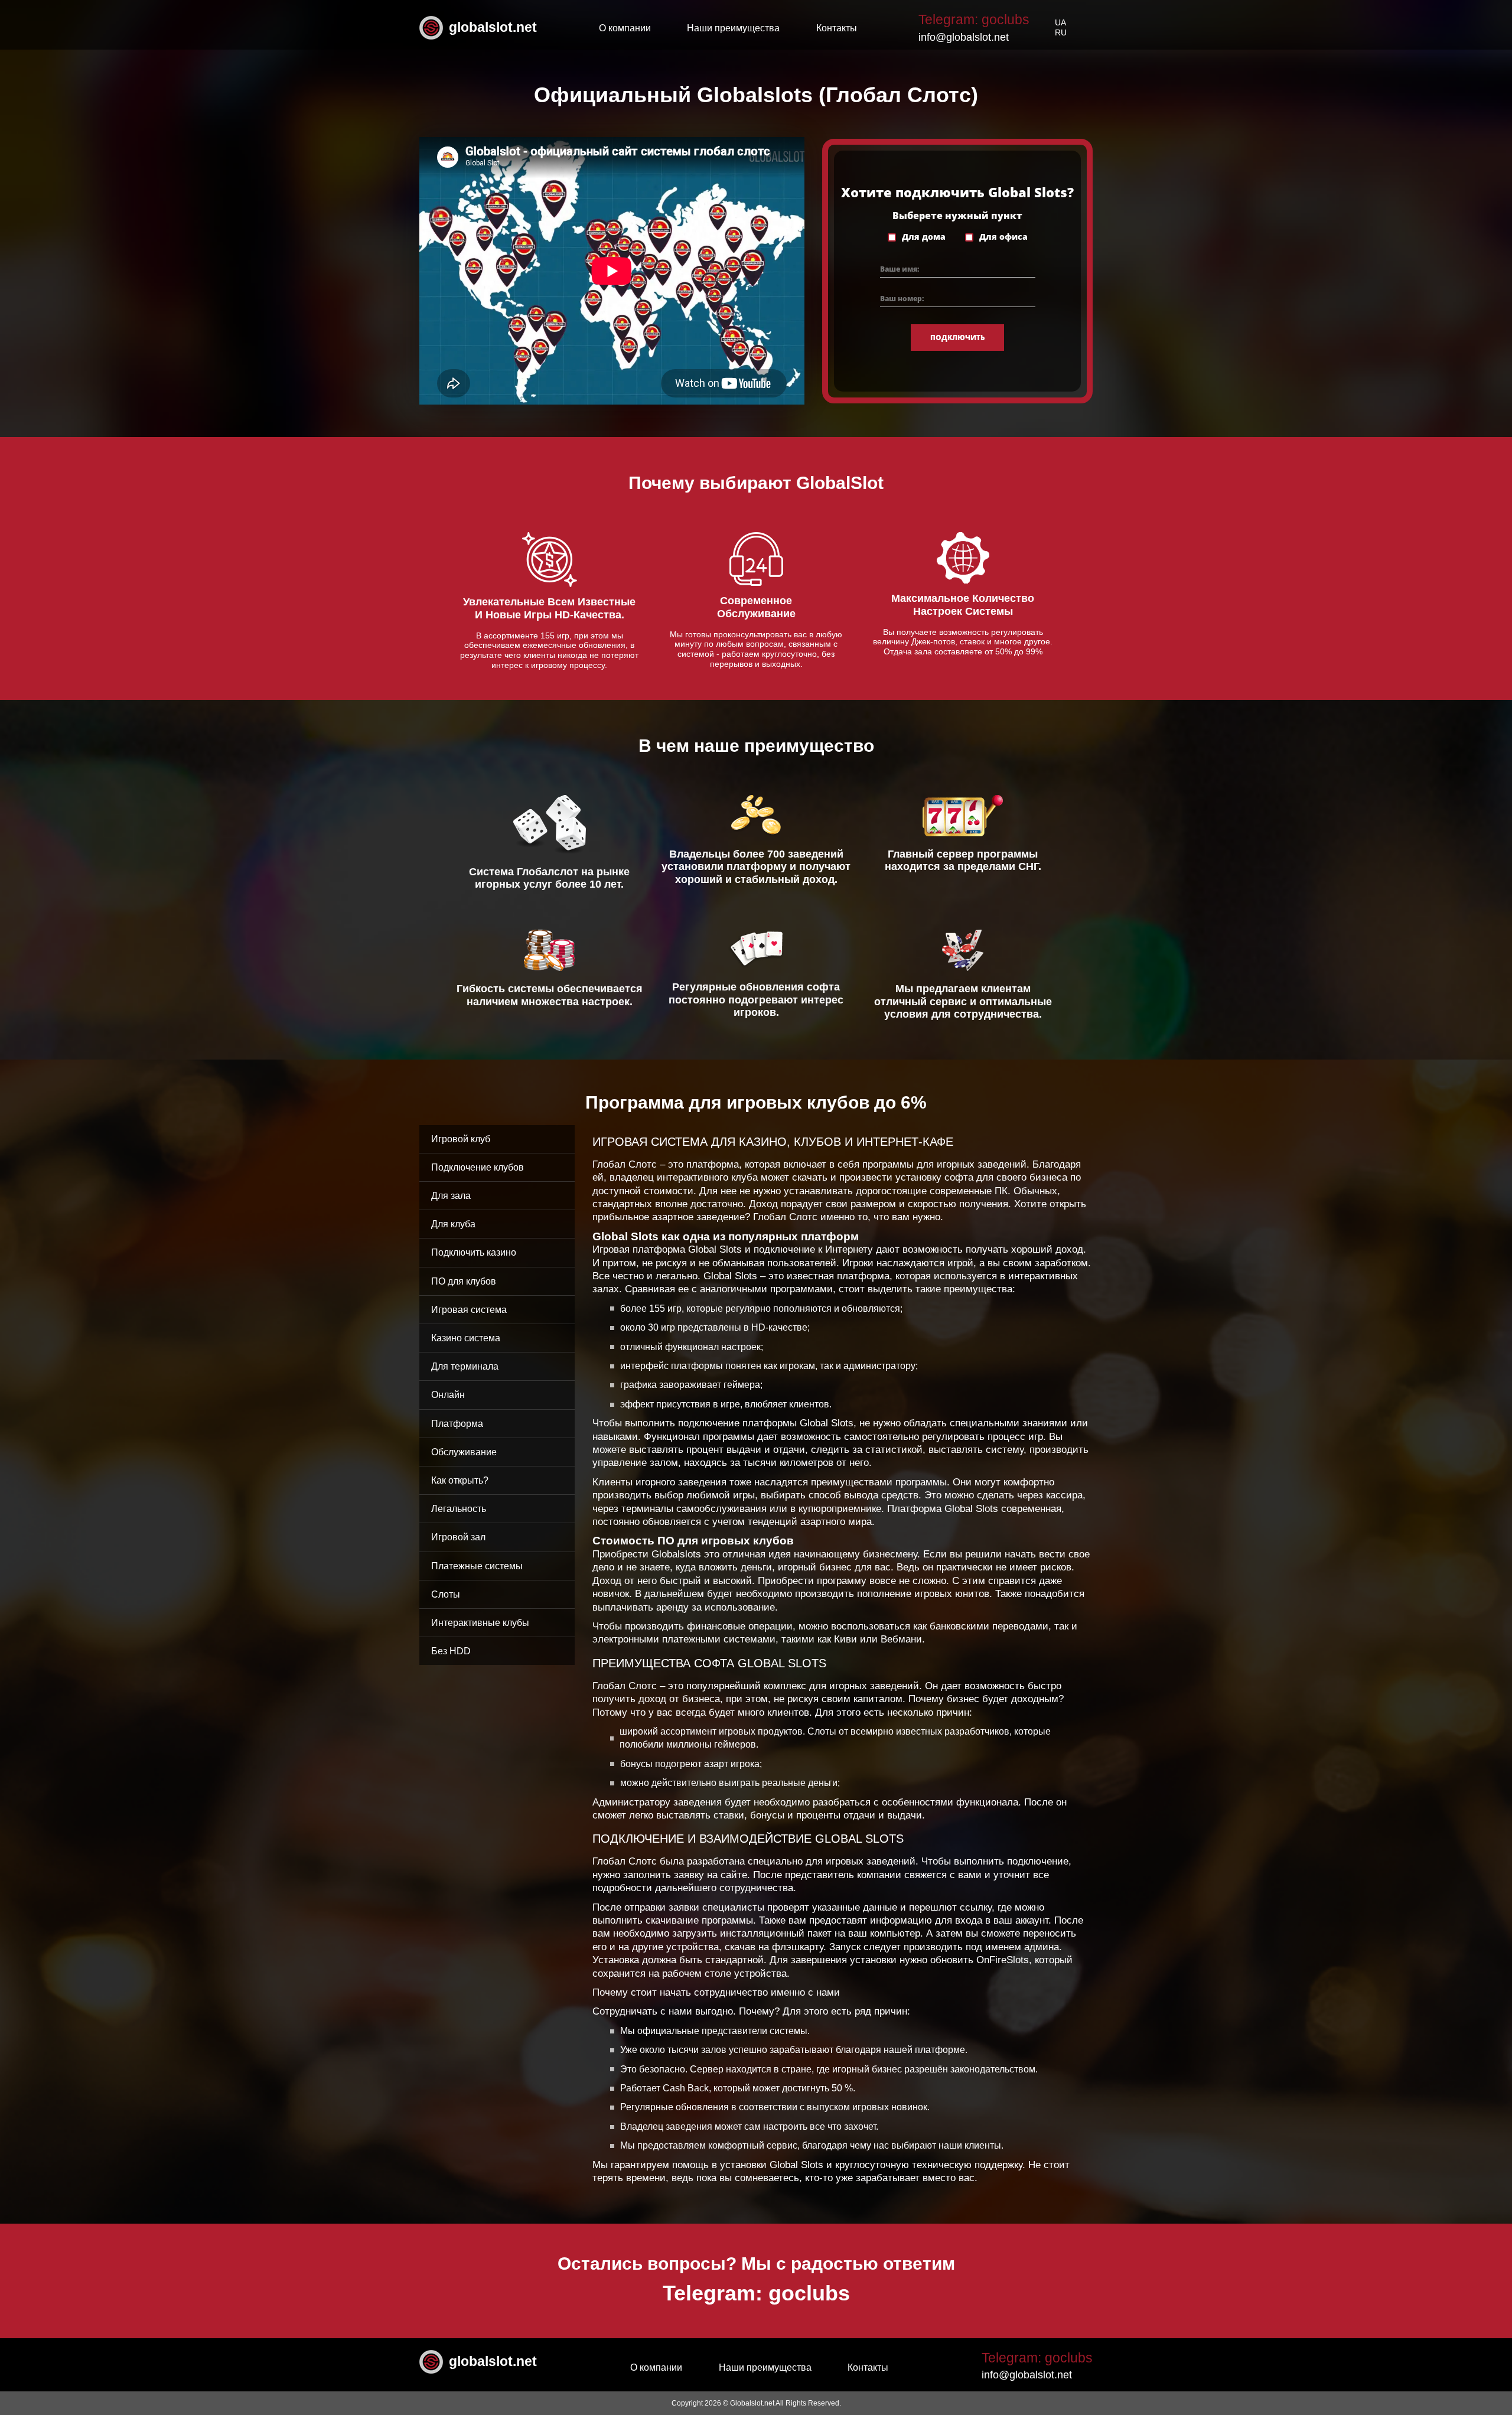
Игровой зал (458, 1537)
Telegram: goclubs (974, 19)
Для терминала (465, 1366)
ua (1060, 22)
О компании (625, 28)
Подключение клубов (478, 1167)
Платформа (457, 1424)
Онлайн (448, 1395)
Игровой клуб (461, 1139)
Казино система (466, 1338)
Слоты (446, 1594)
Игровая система (469, 1310)
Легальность (459, 1509)
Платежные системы (477, 1566)
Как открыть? (460, 1480)
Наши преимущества (733, 28)
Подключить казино (474, 1252)
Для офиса (1003, 237)
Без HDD (451, 1651)
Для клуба (453, 1224)
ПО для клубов (464, 1281)
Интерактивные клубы (480, 1623)
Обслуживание (464, 1452)
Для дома (924, 237)
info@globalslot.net (964, 37)
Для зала (451, 1196)
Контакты (837, 28)
